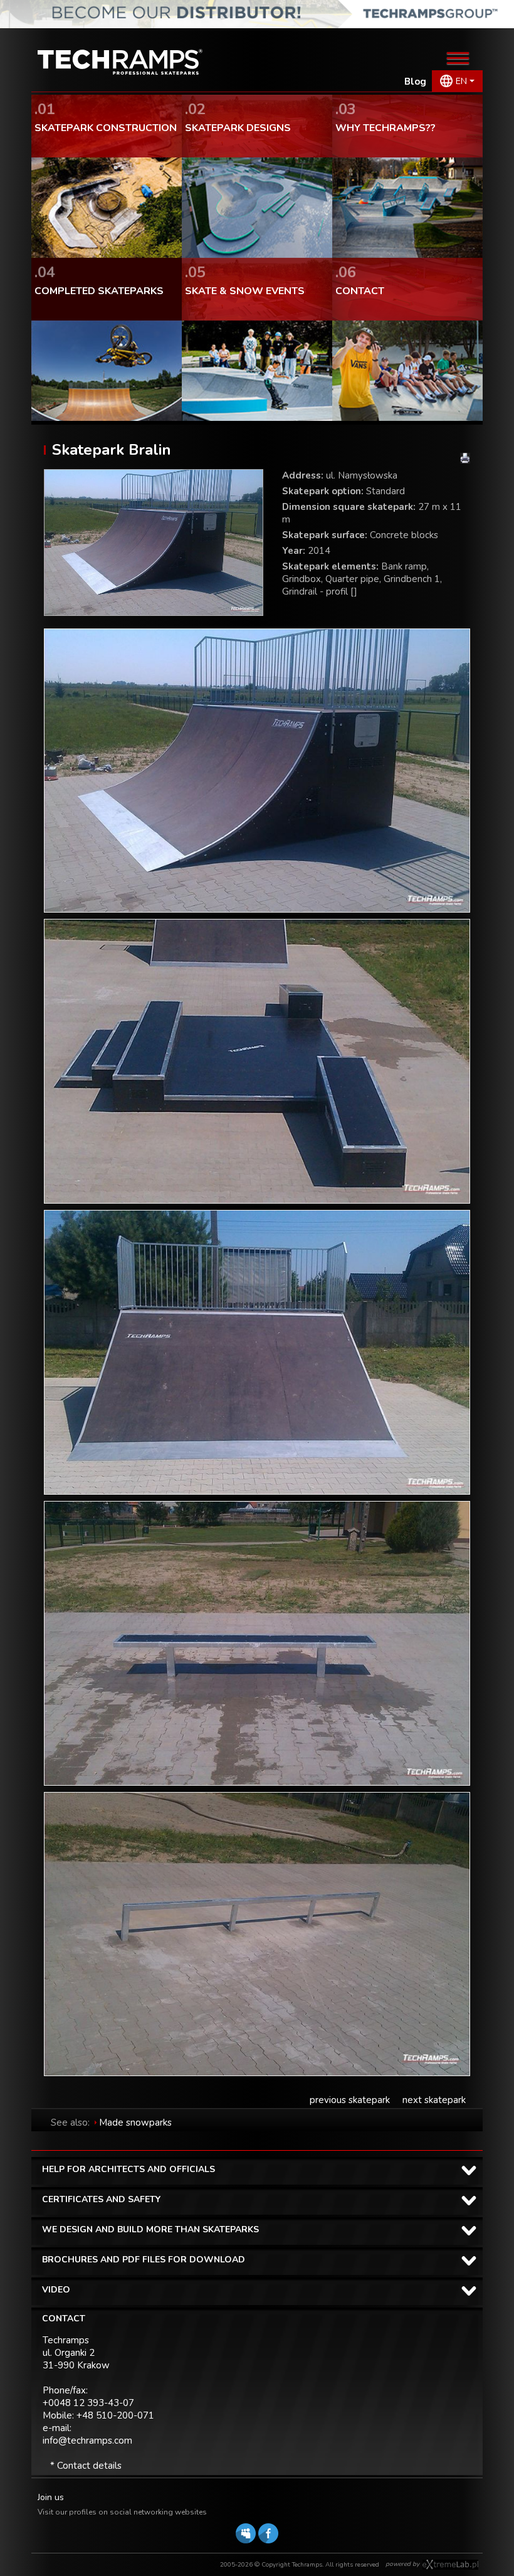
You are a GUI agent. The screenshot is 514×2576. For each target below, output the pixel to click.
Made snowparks (135, 2123)
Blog (415, 82)
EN (461, 81)
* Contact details (86, 2466)
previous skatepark (350, 2100)
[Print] (465, 458)
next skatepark (434, 2100)
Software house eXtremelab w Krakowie (450, 2565)
